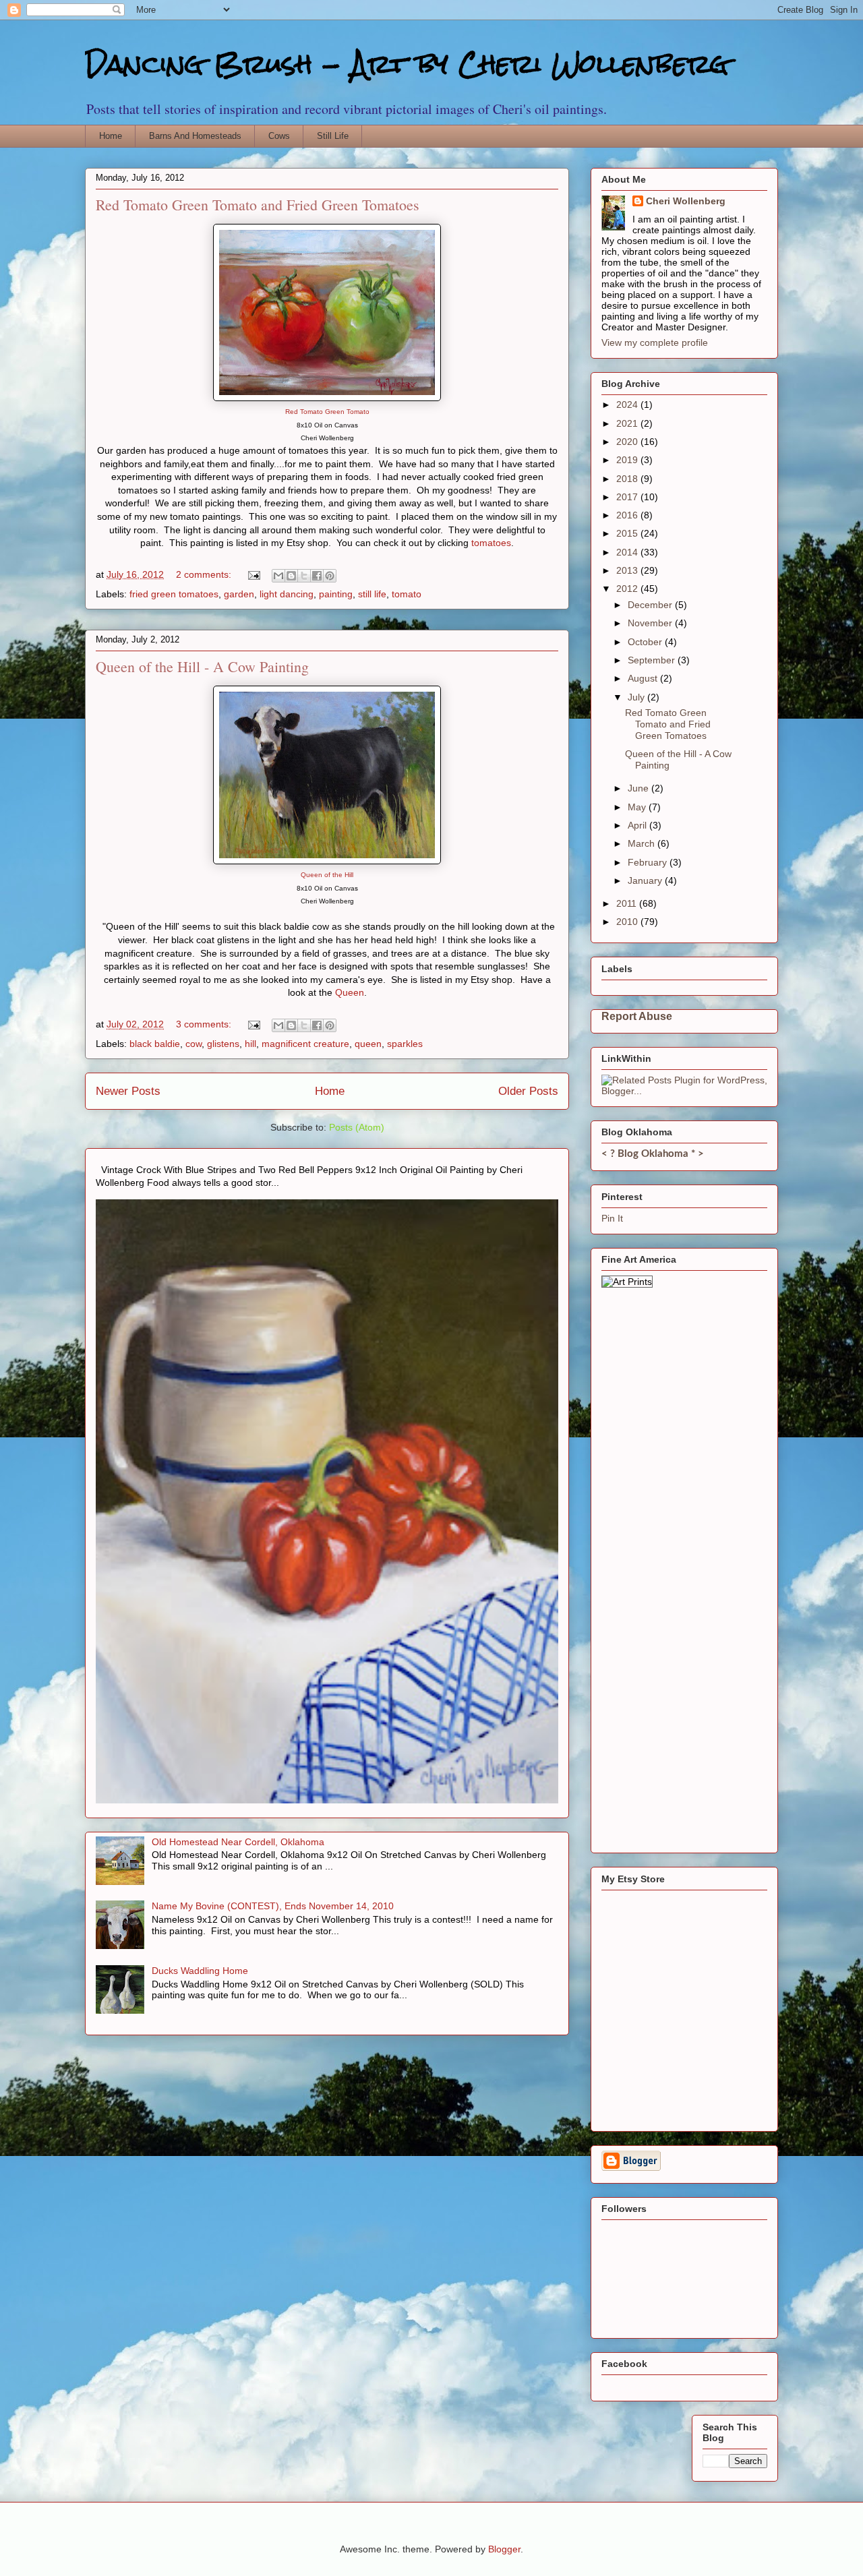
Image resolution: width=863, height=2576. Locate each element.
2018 (628, 479)
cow (194, 1044)
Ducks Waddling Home (200, 1971)
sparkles (405, 1044)
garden (239, 594)
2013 (628, 570)
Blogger (504, 2549)
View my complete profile (655, 342)
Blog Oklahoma (653, 1154)
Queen (350, 992)
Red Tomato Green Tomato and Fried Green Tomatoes (258, 205)
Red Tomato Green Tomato (327, 412)
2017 (628, 497)
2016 (628, 515)
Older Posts (528, 1091)
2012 (628, 589)
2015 (628, 533)
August (644, 678)
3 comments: (205, 1024)
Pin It (612, 1218)
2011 (628, 903)
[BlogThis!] (291, 576)
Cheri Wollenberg (686, 201)
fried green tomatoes (174, 594)
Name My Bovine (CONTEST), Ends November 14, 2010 (273, 1906)
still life (372, 594)
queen (368, 1044)
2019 (628, 460)
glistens (223, 1044)
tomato (407, 594)
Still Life (333, 136)
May (638, 807)
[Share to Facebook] (317, 576)
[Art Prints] (627, 1282)
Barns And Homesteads (195, 136)
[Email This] (278, 576)
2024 (628, 405)
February (649, 862)
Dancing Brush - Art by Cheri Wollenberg (407, 64)
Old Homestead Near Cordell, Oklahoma (238, 1842)
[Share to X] (304, 576)
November (651, 623)
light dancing (287, 594)
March (643, 843)
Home (111, 136)
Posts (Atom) (357, 1127)
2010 (628, 922)
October (646, 642)
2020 (628, 442)
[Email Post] (253, 574)
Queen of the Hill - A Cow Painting (202, 666)
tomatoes (491, 543)
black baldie (155, 1044)
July (637, 697)
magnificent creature (305, 1044)
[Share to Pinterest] (330, 576)
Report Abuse (637, 1016)
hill (250, 1044)
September (653, 660)
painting (336, 594)
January (646, 880)
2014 (628, 552)
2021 (628, 423)
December (651, 605)
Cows (279, 136)
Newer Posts (128, 1091)
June (639, 788)
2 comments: (205, 574)
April (638, 825)
